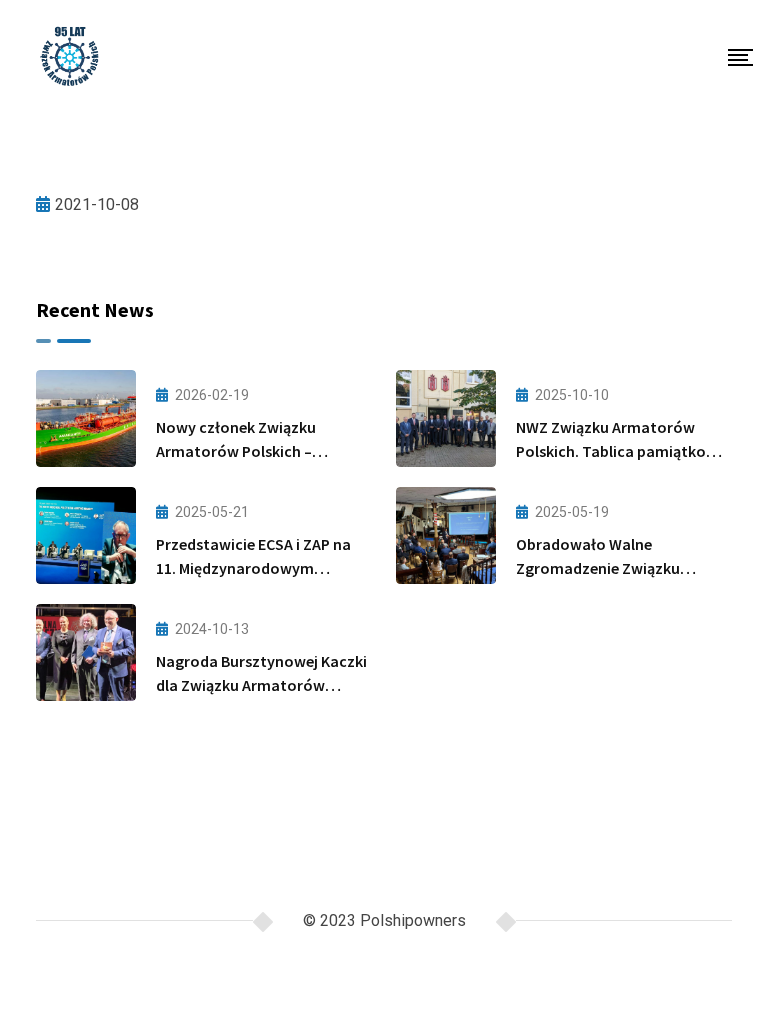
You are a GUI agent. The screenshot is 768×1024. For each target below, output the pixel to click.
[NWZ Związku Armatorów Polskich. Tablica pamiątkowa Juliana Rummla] (446, 418)
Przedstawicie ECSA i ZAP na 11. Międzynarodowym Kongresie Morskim (253, 568)
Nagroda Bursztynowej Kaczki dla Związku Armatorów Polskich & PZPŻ (261, 685)
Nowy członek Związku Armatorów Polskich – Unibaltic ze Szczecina (236, 451)
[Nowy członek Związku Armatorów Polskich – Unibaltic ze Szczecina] (86, 418)
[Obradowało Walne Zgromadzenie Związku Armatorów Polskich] (446, 535)
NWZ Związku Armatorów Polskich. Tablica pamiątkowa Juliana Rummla (621, 451)
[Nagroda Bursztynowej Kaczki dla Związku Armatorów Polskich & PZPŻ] (86, 652)
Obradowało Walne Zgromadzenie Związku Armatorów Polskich (598, 568)
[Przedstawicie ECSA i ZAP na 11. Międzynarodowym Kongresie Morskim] (86, 535)
